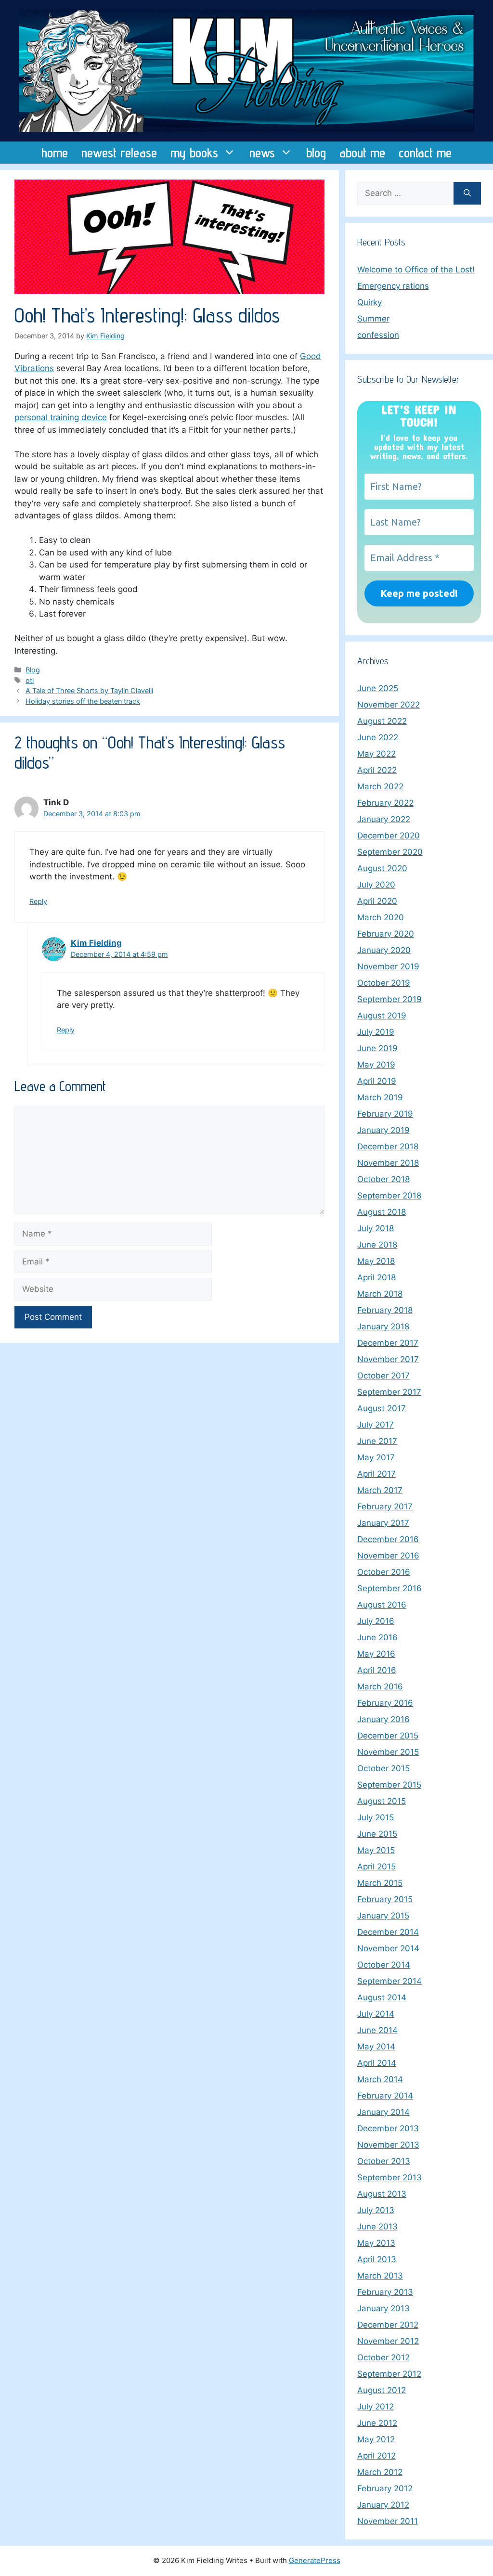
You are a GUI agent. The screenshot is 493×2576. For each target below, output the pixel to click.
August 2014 (382, 1997)
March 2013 (380, 2276)
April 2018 (376, 1277)
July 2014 (376, 2014)
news (262, 153)
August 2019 (382, 1016)
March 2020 (381, 917)
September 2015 (389, 1785)
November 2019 (388, 966)
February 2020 (386, 934)
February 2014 (385, 2096)
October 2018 (383, 1179)
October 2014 (384, 1965)
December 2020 (389, 836)
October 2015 (383, 1768)
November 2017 (388, 1359)
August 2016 (382, 1605)
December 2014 (388, 1932)
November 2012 (388, 2341)
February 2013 (385, 2292)
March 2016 (380, 1687)
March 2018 (380, 1294)
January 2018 (383, 1327)
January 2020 (384, 950)
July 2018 (376, 1228)
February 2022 (385, 803)
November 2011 (388, 2521)
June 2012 (377, 2423)
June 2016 (377, 1637)
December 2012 (388, 2325)
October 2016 (384, 1572)
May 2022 (376, 754)
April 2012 (376, 2456)
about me (362, 153)
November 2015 (388, 1752)
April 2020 (377, 901)
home (55, 153)
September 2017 (389, 1392)
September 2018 (389, 1196)
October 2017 (383, 1376)
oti (30, 680)
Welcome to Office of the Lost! (416, 270)
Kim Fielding (96, 943)
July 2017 (376, 1425)
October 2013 (384, 2161)
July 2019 (376, 1032)
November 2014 (388, 1948)
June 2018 (377, 1245)
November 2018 (388, 1163)
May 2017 (376, 1457)
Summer (373, 319)
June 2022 (378, 737)
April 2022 (377, 770)
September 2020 (390, 852)
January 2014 (383, 2112)
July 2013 (376, 2210)
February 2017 (385, 1507)
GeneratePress (315, 2560)
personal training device (61, 417)
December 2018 (388, 1146)
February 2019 (385, 1114)
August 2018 (382, 1212)
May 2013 (376, 2243)
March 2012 (380, 2472)
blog (316, 153)
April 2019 (377, 1081)
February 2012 (385, 2488)
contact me (425, 153)
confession (378, 335)
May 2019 (376, 1065)
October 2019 (384, 983)
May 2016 (376, 1654)
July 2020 (376, 885)
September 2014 (389, 1981)
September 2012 (389, 2374)
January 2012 (383, 2505)
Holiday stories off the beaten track (83, 701)
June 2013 (377, 2227)
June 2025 (378, 688)
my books (194, 153)
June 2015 (377, 1834)
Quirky (370, 302)
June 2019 (377, 1048)
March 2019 (380, 1097)
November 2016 (388, 1556)
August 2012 (382, 2390)
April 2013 (377, 2259)
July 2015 (376, 1817)
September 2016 (389, 1588)
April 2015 (376, 1867)
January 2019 (383, 1130)
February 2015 (385, 1899)
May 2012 (376, 2439)
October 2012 (383, 2357)
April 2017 (376, 1474)
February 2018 (385, 1310)
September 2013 (389, 2177)
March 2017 (380, 1490)
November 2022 (389, 705)
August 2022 (382, 721)
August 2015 (382, 1801)
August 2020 (382, 868)
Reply (38, 901)
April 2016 (377, 1670)
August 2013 (382, 2194)
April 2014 (377, 2063)
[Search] (467, 193)
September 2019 (389, 999)
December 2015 (388, 1736)
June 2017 (377, 1441)
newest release (119, 153)
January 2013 (383, 2308)
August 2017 (382, 1408)
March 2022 (380, 786)
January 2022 (384, 819)
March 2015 (380, 1883)
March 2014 (380, 2079)
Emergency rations (393, 286)
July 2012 (376, 2407)
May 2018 (376, 1261)
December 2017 (388, 1343)
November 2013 (388, 2145)
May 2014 (376, 2047)
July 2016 (376, 1621)
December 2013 (388, 2128)
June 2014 (377, 2030)
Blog (33, 670)
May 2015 (376, 1850)
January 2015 (383, 1916)
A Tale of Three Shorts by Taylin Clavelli (89, 690)
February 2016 (385, 1703)
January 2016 (383, 1719)
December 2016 (388, 1539)
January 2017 (383, 1523)
